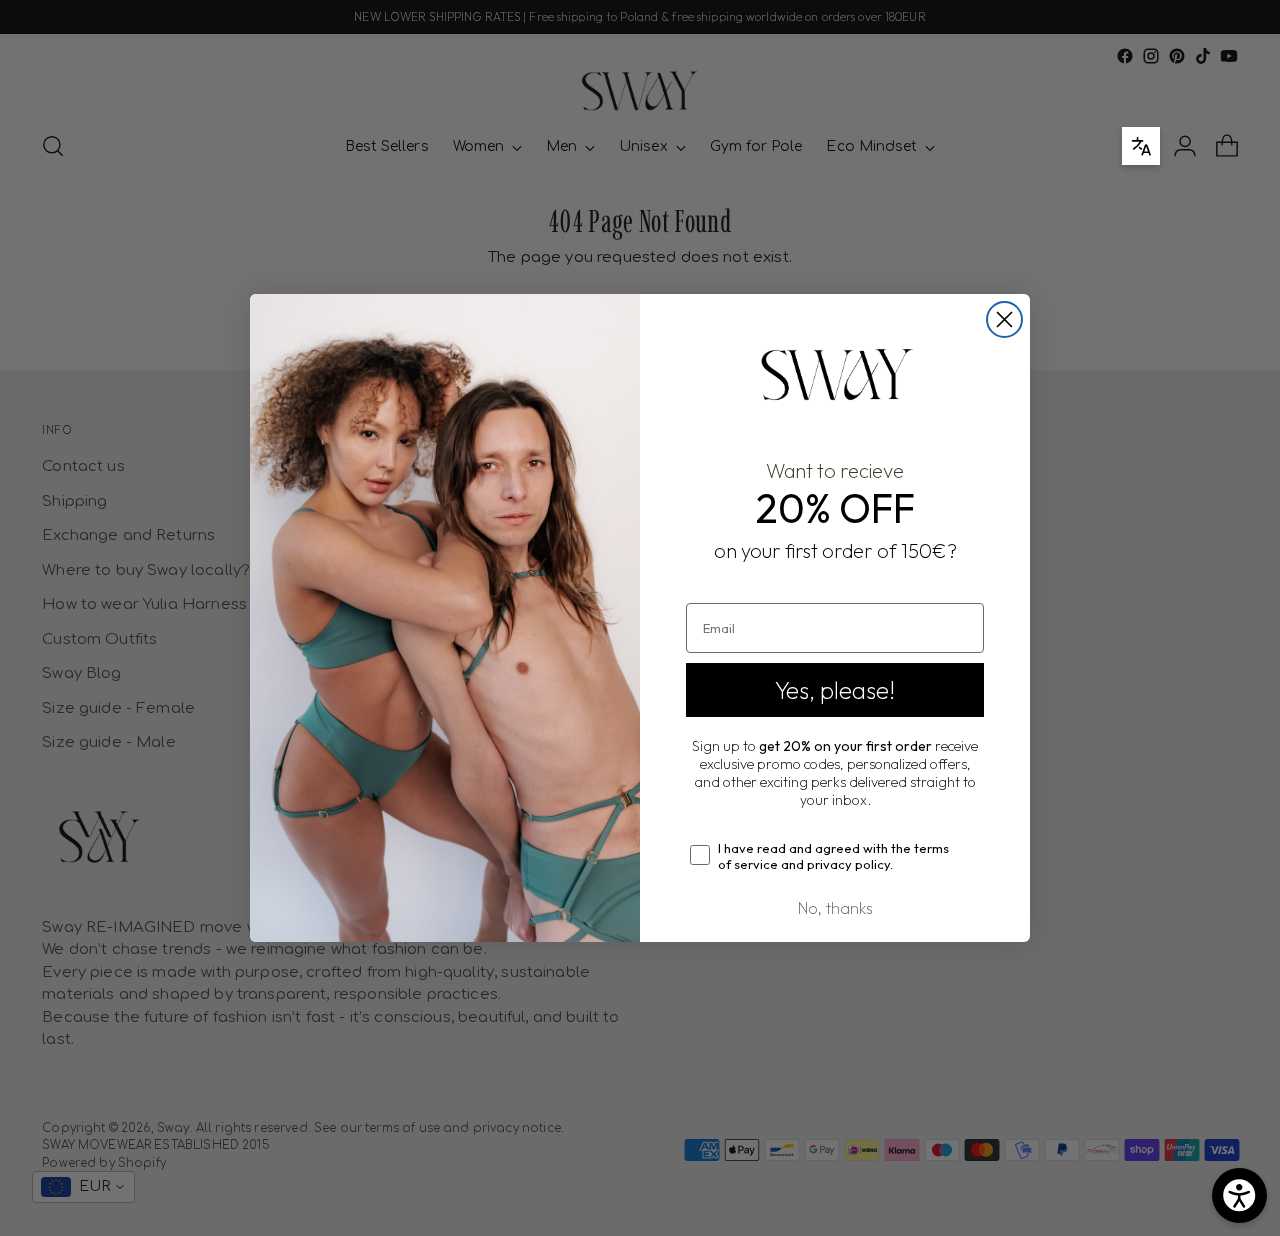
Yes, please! (835, 690)
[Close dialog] (1004, 319)
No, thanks (835, 908)
